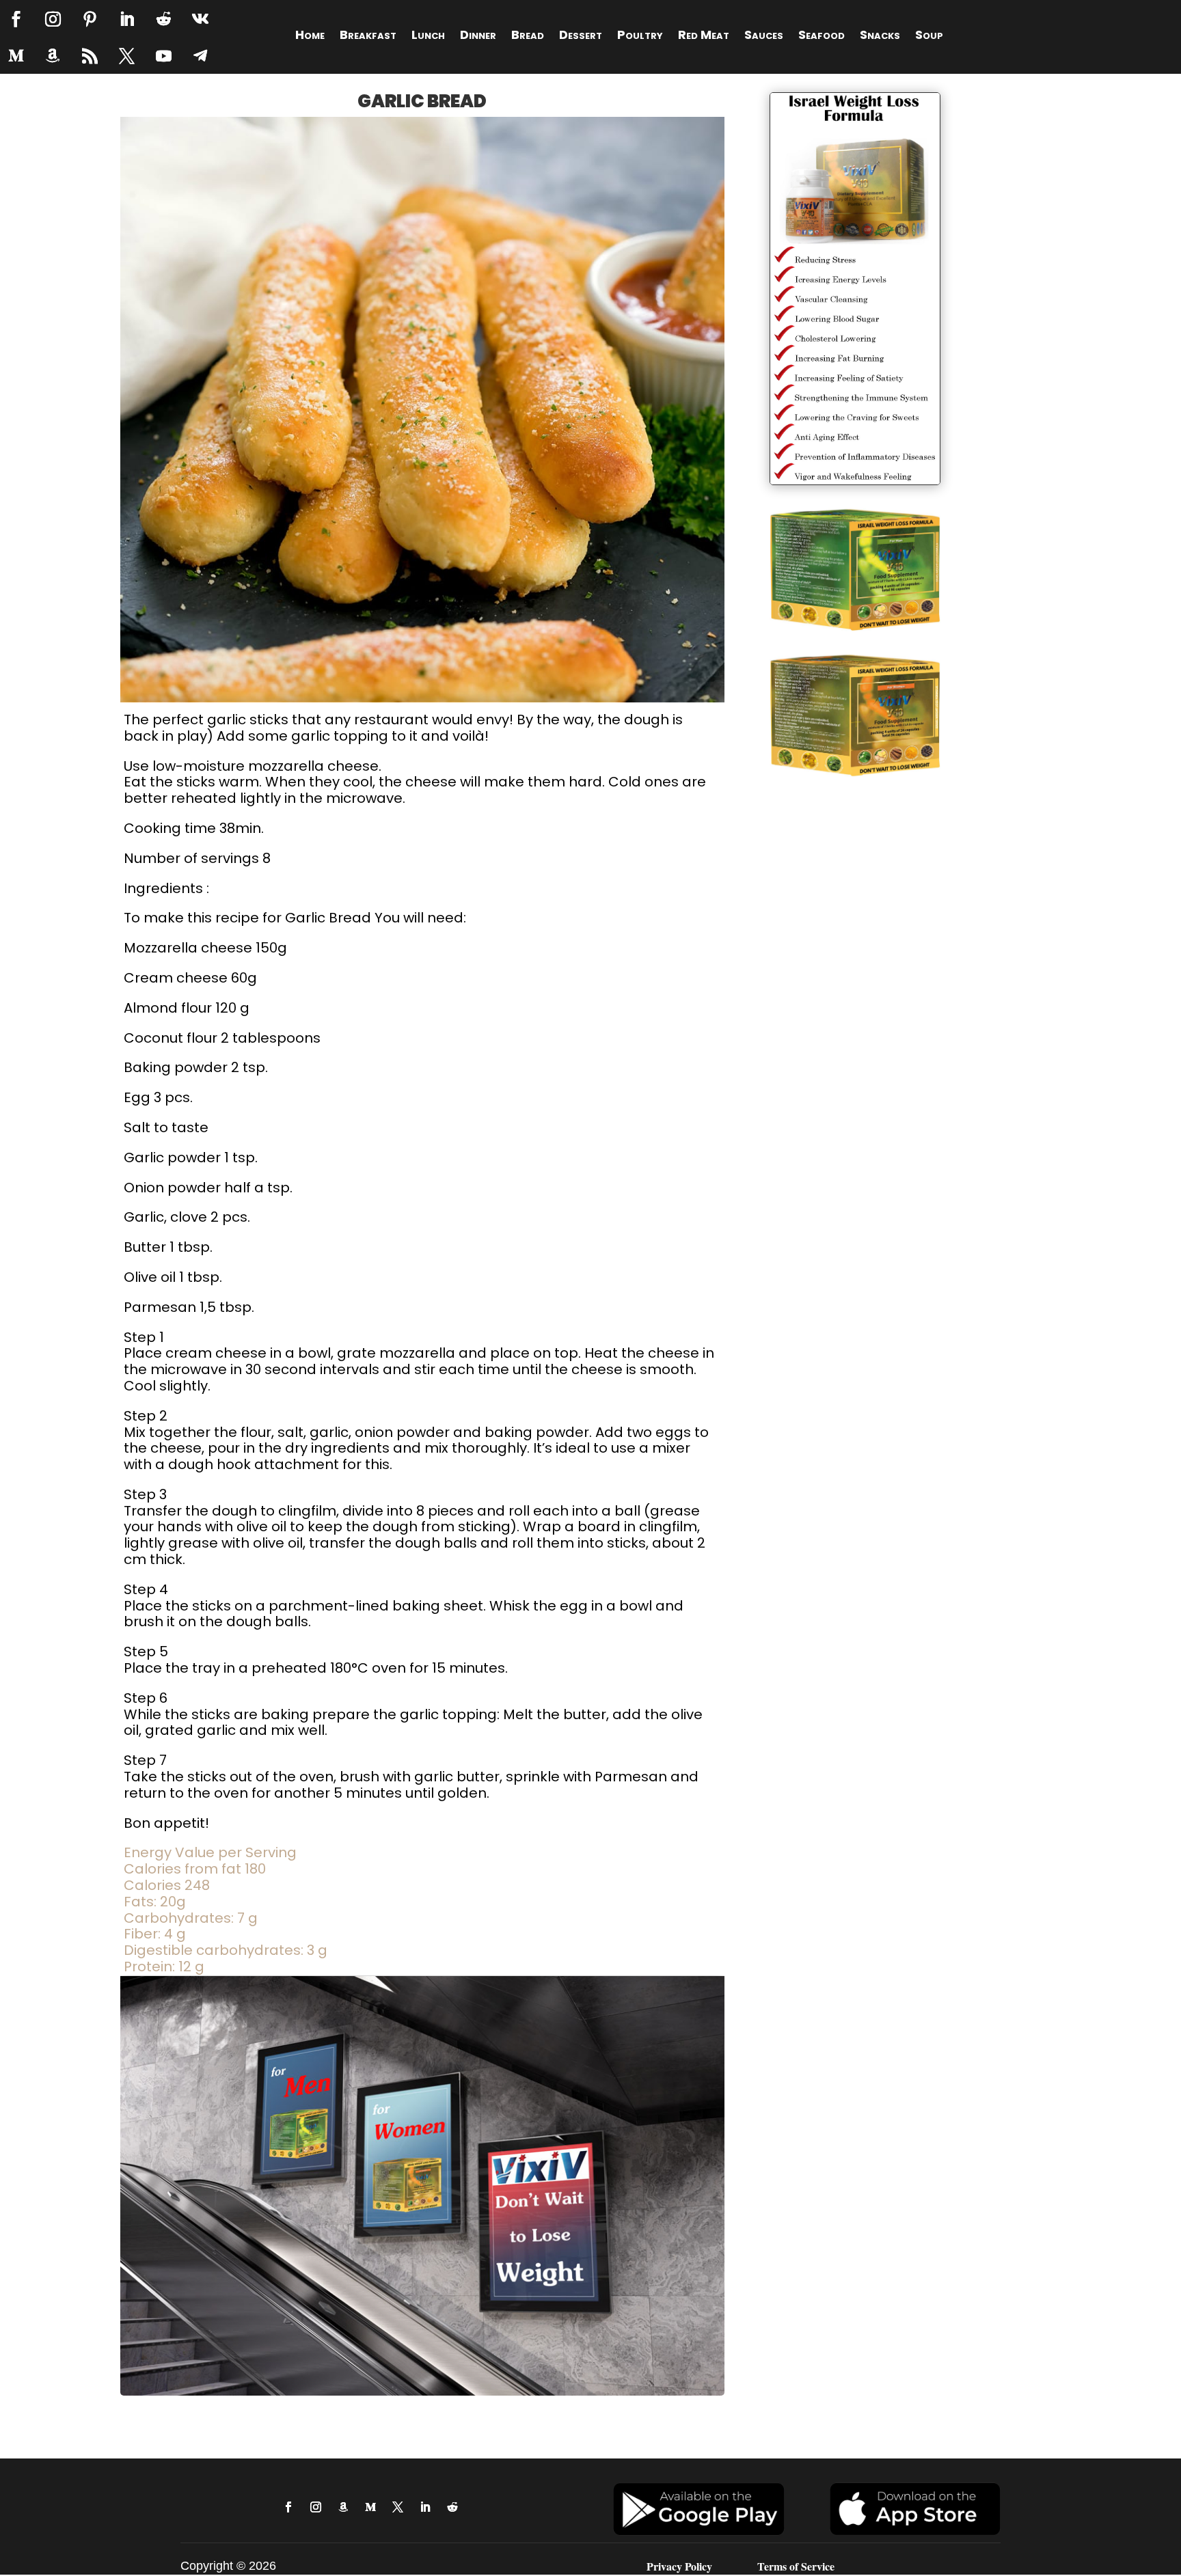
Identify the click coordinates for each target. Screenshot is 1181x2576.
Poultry (640, 37)
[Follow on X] (126, 56)
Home (310, 37)
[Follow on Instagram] (53, 19)
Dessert (581, 37)
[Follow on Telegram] (200, 56)
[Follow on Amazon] (53, 56)
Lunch (428, 37)
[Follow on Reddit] (163, 19)
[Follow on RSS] (90, 56)
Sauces (764, 37)
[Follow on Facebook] (16, 19)
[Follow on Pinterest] (90, 19)
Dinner (478, 37)
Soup (929, 37)
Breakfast (368, 37)
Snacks (880, 37)
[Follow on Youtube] (163, 56)
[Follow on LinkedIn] (126, 19)
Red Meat (704, 37)
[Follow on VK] (200, 19)
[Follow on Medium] (16, 56)
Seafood (822, 37)
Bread (528, 37)
